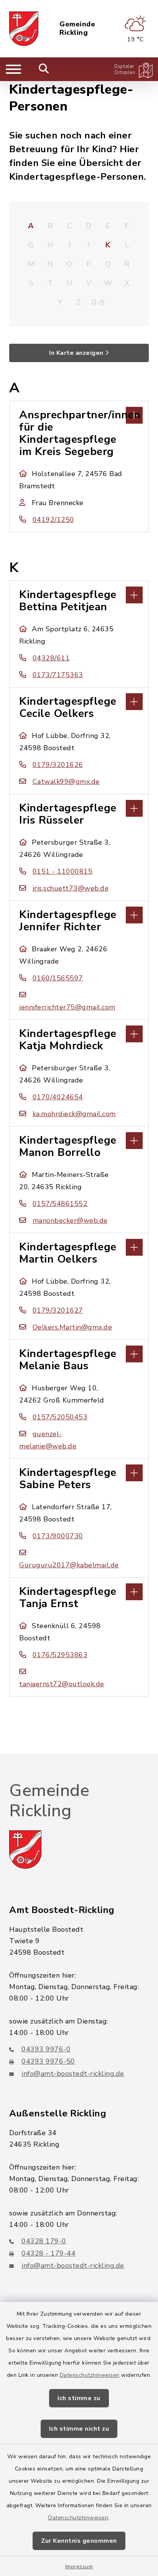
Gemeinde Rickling (77, 28)
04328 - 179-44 (49, 2253)
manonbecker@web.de (70, 1221)
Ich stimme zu (79, 2398)
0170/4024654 (58, 1097)
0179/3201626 (58, 765)
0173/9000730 (58, 1536)
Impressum (79, 2567)
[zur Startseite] (24, 29)
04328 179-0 (44, 2241)
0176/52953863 (60, 1655)
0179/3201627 (58, 1310)
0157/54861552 (60, 1204)
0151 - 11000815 (63, 871)
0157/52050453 (60, 1417)
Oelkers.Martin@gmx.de (72, 1327)
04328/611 (51, 658)
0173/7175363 (58, 675)
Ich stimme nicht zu (79, 2429)
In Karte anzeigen (76, 353)
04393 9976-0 (46, 2049)
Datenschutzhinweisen (90, 2375)
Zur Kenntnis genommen (79, 2541)
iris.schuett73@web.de (71, 888)
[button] (79, 414)
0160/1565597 (58, 978)
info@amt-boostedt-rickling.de (73, 2074)
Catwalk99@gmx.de (66, 782)
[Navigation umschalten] (13, 69)
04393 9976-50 (48, 2061)
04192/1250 (53, 520)
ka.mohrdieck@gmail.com (74, 1114)
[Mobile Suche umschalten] (44, 69)
